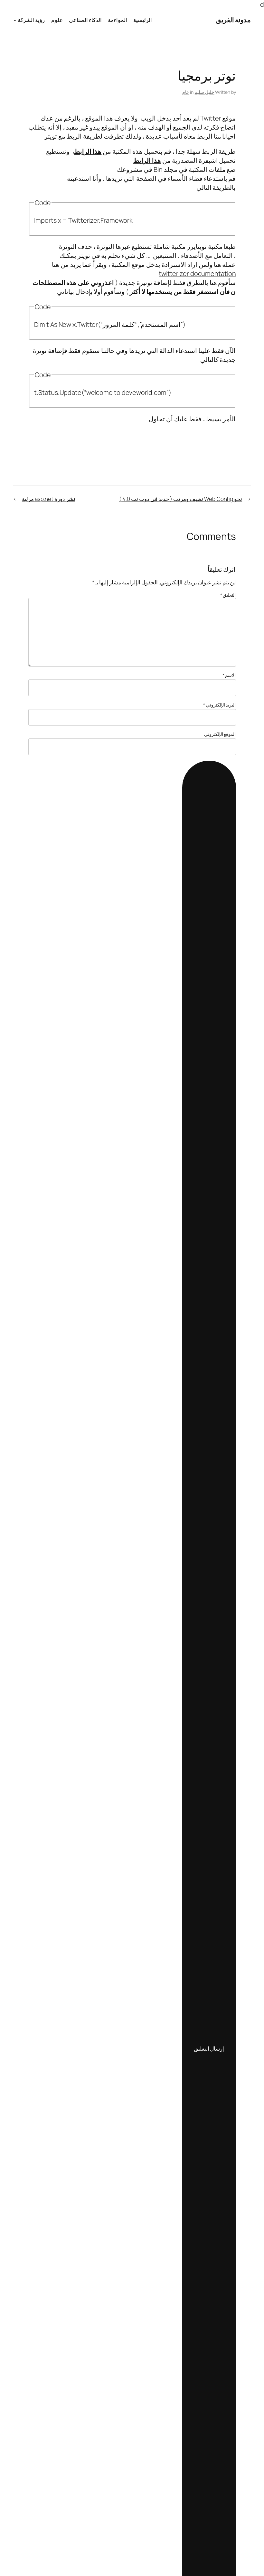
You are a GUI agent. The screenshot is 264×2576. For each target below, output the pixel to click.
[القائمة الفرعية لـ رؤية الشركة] (15, 20)
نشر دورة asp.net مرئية (49, 499)
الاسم (229, 675)
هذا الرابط (88, 151)
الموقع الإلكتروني (220, 734)
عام (186, 92)
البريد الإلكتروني (220, 705)
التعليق (228, 595)
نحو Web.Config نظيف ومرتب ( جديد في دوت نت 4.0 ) (181, 499)
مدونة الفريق (234, 20)
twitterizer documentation (197, 273)
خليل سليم (204, 92)
